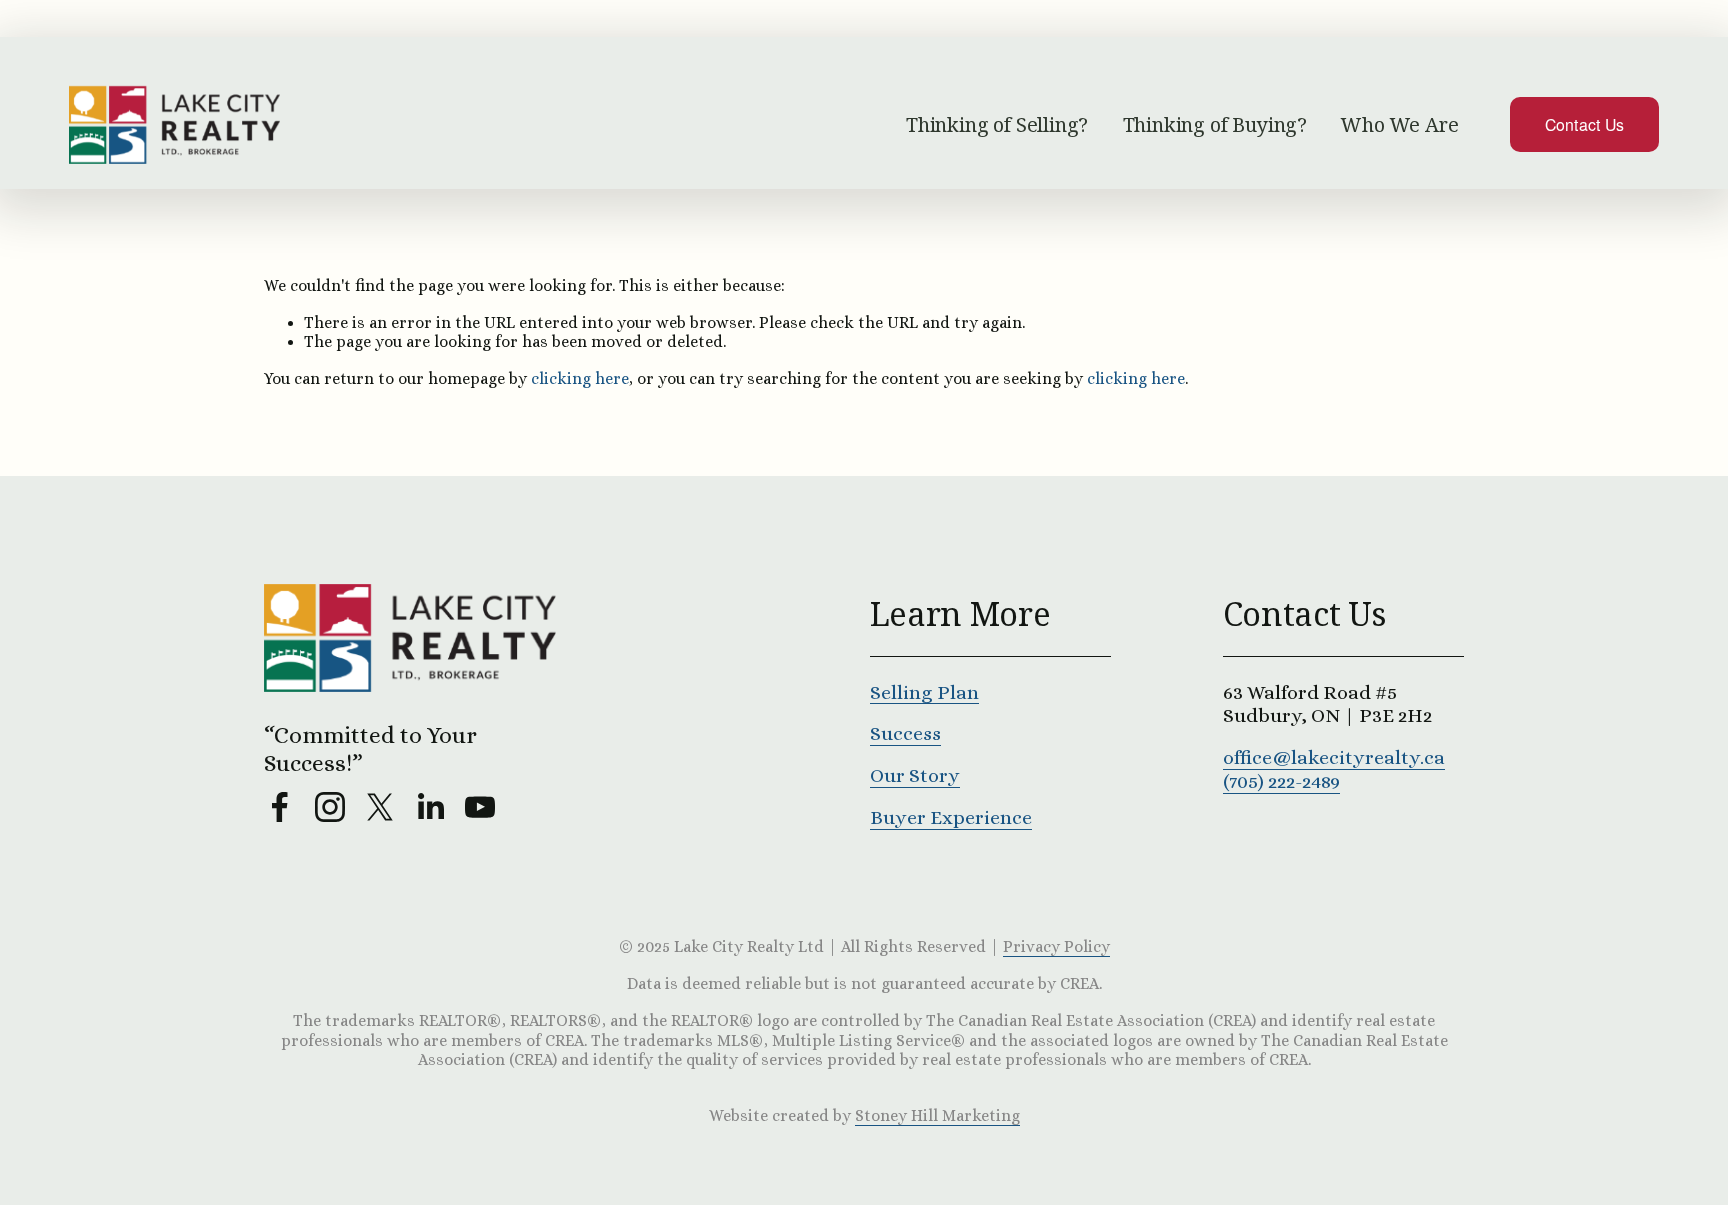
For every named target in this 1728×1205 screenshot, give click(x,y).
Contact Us (1585, 124)
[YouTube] (480, 807)
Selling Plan (924, 692)
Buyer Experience (951, 817)
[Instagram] (330, 807)
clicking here (580, 379)
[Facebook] (280, 807)
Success (905, 733)
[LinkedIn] (430, 807)
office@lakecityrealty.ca (1334, 757)
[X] (380, 807)
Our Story (915, 775)
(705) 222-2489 (1281, 781)
